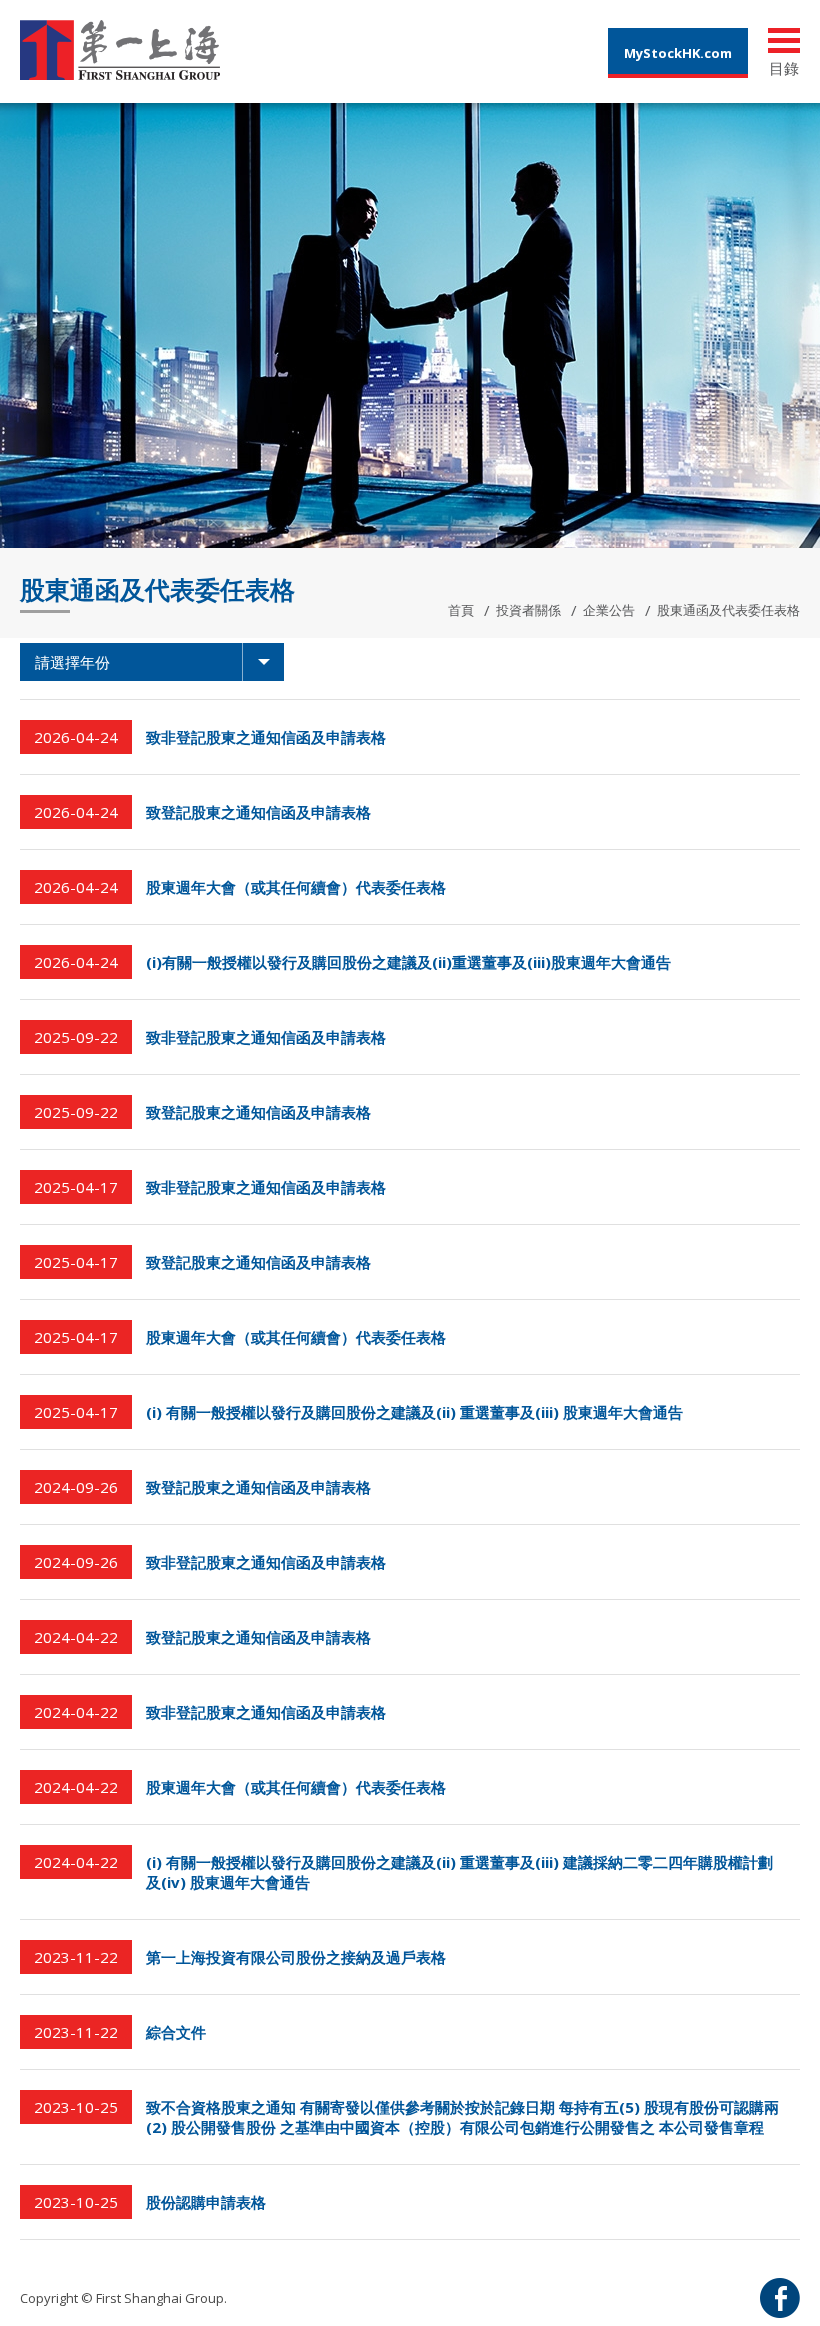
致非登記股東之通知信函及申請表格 (266, 737)
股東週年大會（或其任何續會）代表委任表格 (296, 887)
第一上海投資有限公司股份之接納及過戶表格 (296, 1957)
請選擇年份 (72, 662)
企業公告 (609, 610)
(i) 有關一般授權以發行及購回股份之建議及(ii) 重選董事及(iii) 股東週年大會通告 (414, 1412)
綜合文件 (176, 2032)
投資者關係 (528, 610)
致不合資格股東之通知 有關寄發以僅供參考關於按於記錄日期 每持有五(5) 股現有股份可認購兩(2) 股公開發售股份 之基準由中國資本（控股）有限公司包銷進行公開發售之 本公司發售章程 (462, 2117)
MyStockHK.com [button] (678, 53)
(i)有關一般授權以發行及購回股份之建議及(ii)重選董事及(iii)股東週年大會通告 (408, 962)
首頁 (461, 610)
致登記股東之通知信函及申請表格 (258, 812)
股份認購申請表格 (206, 2202)
